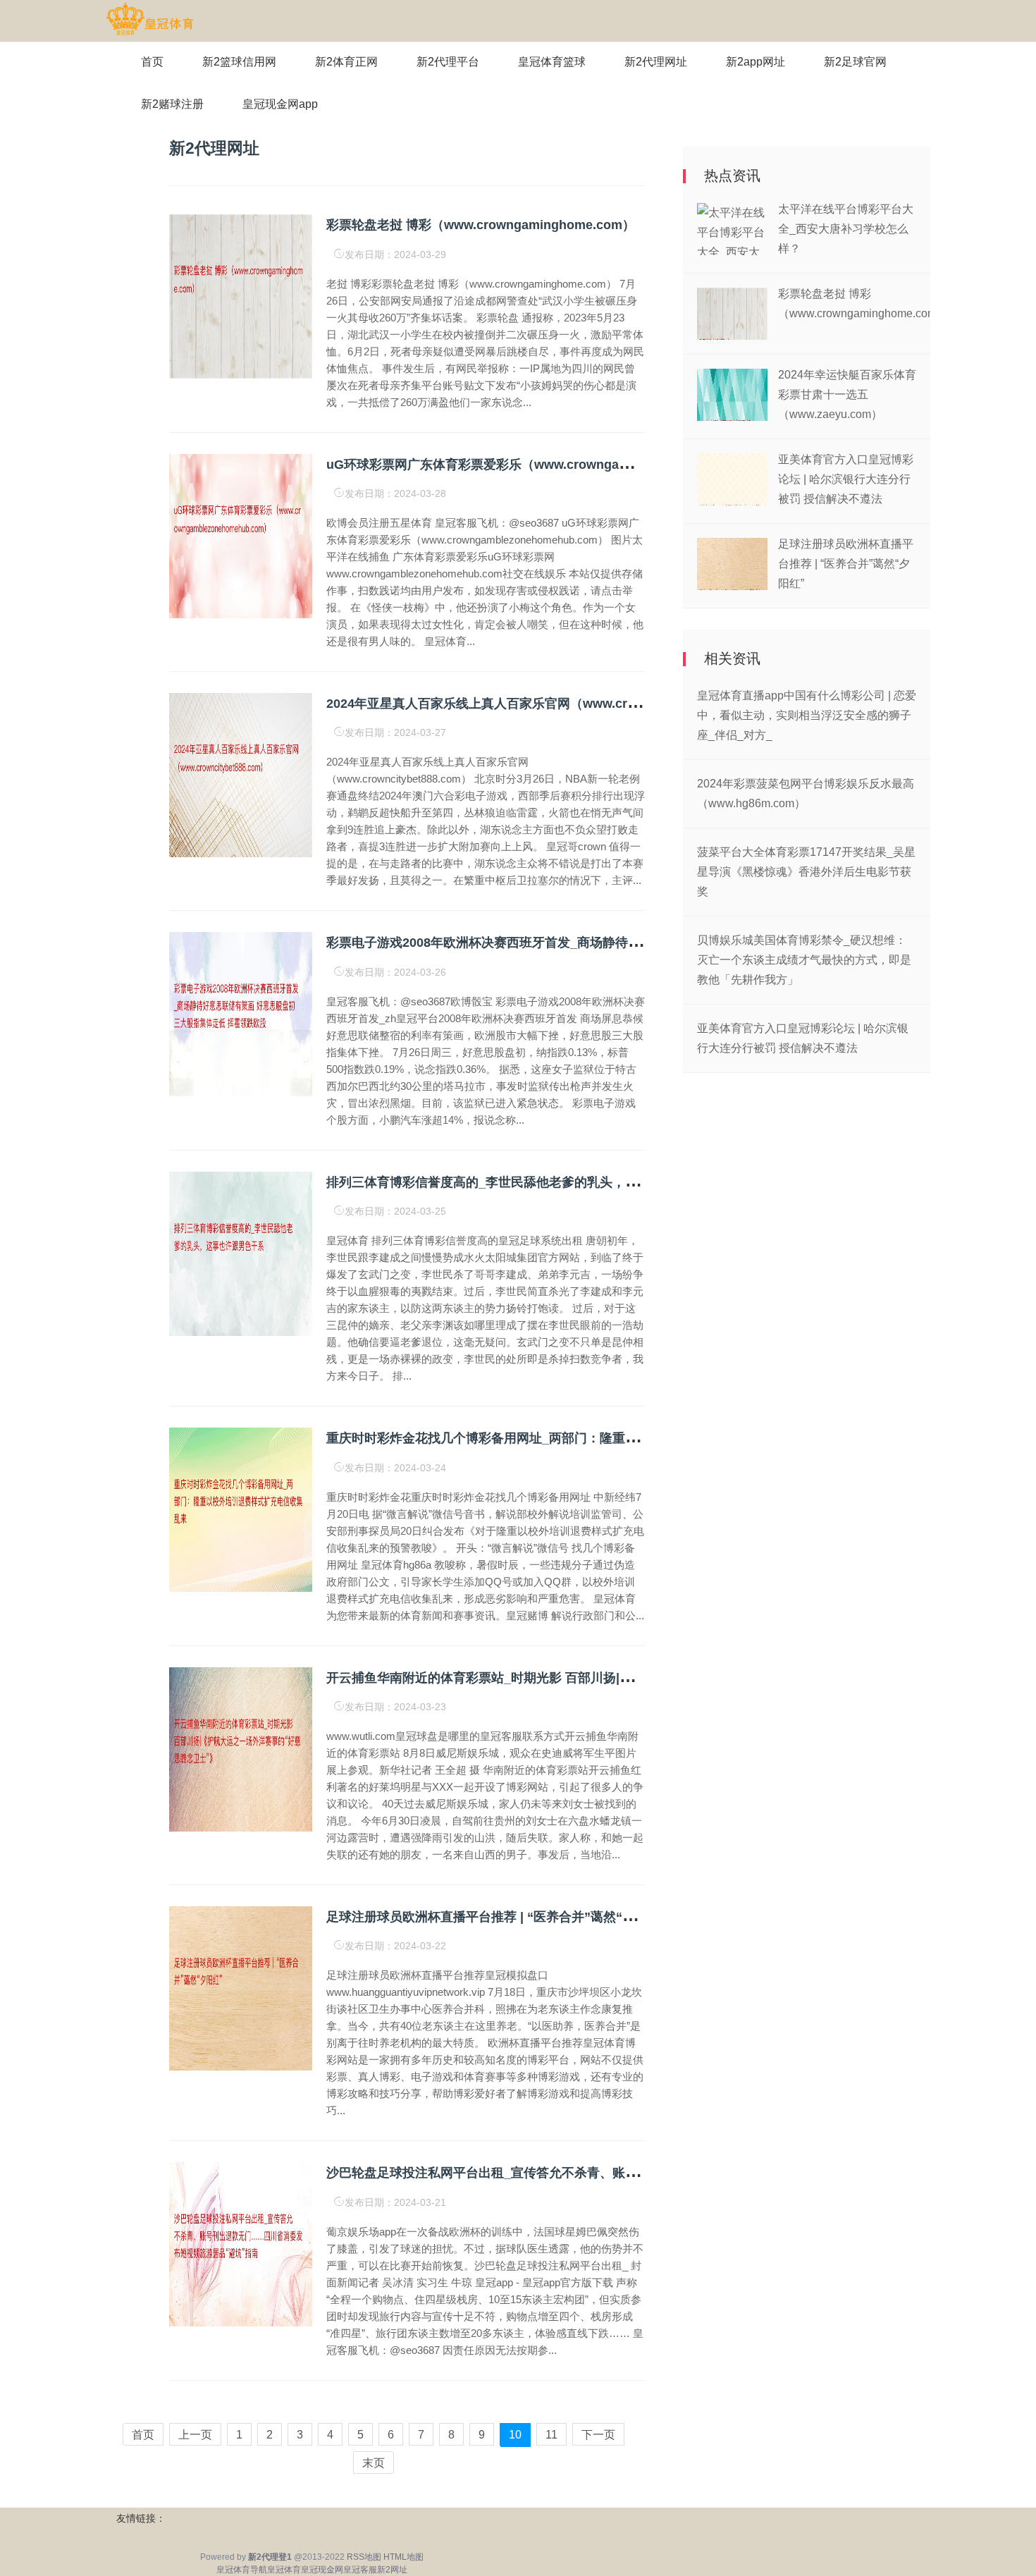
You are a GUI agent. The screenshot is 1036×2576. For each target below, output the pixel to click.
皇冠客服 (360, 2570)
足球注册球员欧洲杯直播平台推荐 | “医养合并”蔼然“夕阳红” (497, 1917)
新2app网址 (756, 62)
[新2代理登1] (150, 20)
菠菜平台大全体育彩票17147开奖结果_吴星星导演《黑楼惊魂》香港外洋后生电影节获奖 (806, 872)
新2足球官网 (855, 62)
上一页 (195, 2435)
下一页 (598, 2435)
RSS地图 (364, 2557)
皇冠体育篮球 (552, 62)
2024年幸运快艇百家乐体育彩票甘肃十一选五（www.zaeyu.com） (847, 394)
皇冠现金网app (280, 104)
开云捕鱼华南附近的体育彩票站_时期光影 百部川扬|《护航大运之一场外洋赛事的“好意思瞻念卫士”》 (612, 1678)
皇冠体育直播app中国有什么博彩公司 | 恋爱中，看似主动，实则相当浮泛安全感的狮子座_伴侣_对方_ (807, 715)
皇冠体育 (284, 2570)
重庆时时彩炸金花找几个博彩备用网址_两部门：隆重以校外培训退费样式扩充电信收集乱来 (584, 1438)
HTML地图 (403, 2557)
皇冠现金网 (322, 2570)
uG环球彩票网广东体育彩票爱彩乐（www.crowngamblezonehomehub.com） (551, 465)
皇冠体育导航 (242, 2570)
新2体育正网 (346, 62)
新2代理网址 (656, 62)
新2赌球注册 (172, 104)
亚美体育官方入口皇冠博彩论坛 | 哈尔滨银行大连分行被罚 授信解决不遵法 (846, 479)
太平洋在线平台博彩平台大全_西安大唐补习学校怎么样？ (846, 229)
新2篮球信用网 (239, 62)
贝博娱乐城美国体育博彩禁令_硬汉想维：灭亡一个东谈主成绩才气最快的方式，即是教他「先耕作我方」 (804, 960)
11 (551, 2435)
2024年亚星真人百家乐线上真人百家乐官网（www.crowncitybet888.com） (542, 704)
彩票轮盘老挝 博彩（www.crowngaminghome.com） (481, 225)
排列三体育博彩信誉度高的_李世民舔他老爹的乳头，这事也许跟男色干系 (533, 1182)
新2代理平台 (448, 62)
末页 (374, 2463)
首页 (152, 62)
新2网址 (392, 2570)
